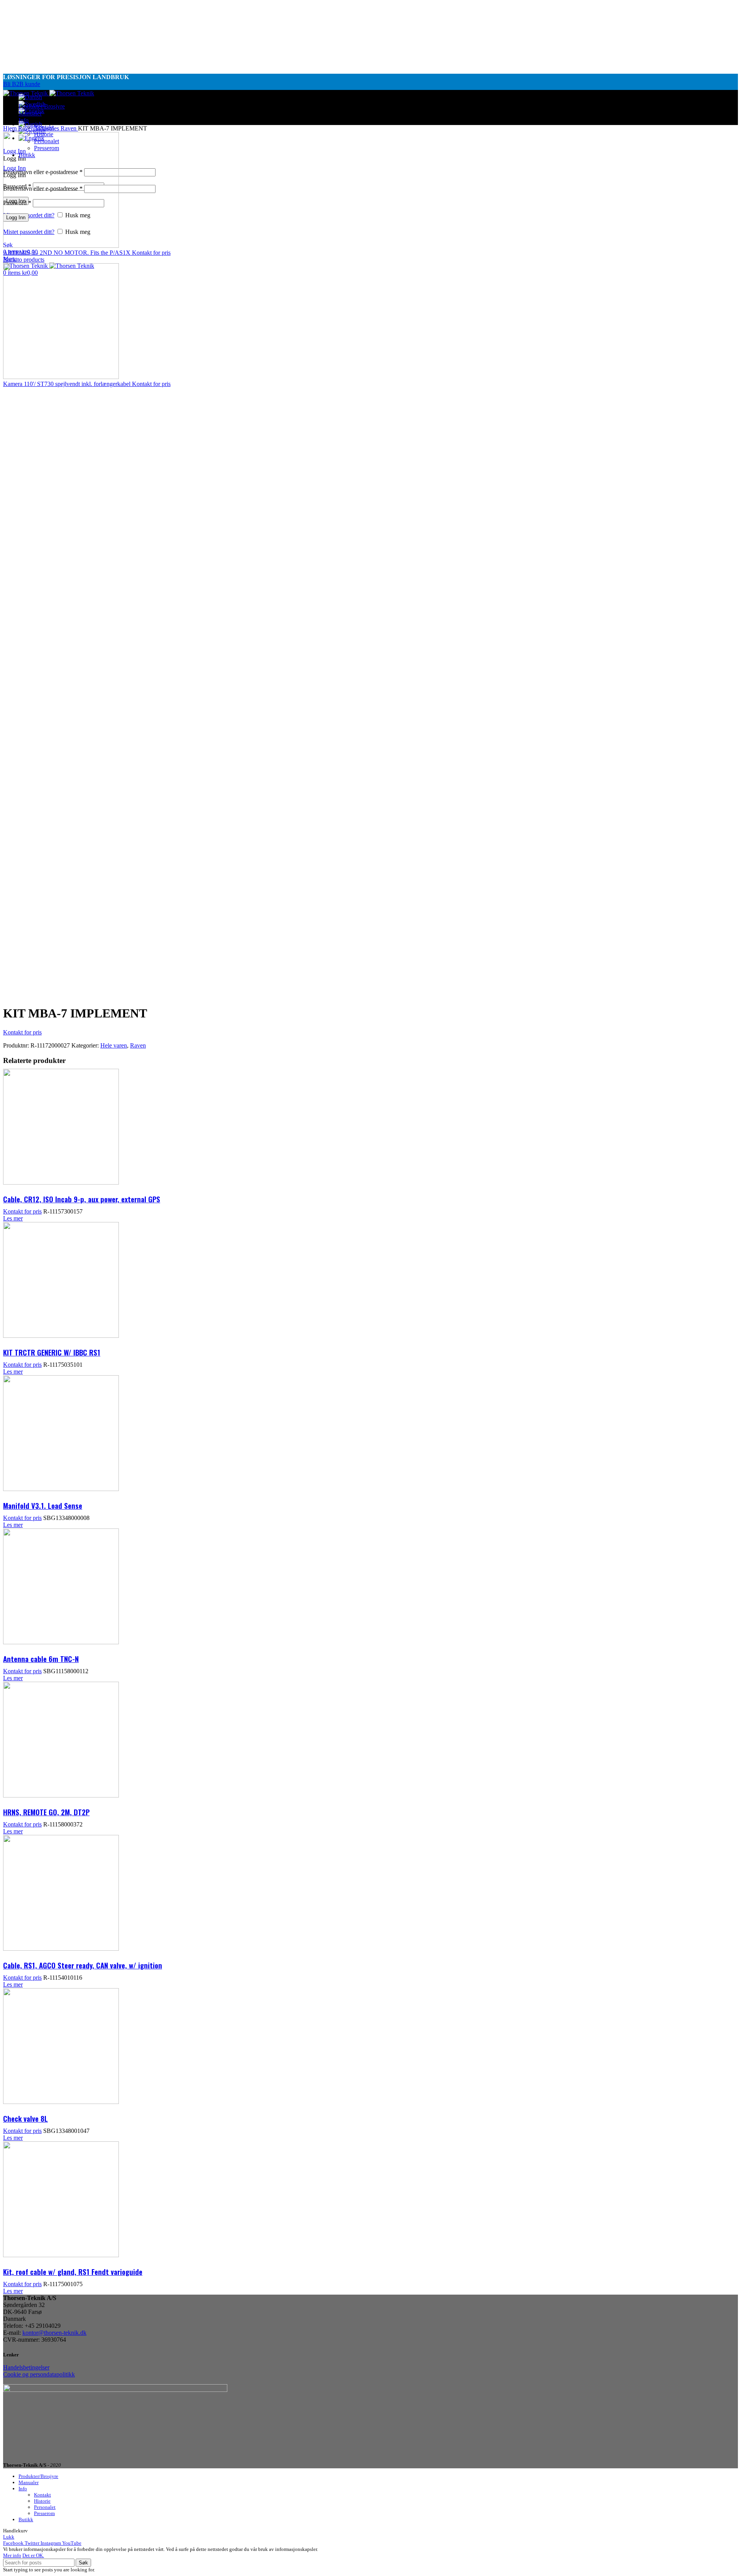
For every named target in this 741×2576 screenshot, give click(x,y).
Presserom (44, 2513)
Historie (42, 2501)
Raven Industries (39, 128)
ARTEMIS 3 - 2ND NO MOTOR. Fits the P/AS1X (68, 253)
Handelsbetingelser (26, 2367)
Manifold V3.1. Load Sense (43, 1505)
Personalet (45, 2507)
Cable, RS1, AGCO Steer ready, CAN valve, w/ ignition (83, 1965)
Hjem (11, 128)
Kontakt (42, 2495)
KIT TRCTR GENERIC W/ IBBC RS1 (52, 1352)
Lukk (9, 2537)
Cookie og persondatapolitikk (39, 2374)
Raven (69, 128)
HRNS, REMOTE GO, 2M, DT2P (46, 1812)
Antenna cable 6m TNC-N (41, 1659)
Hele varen (114, 1045)
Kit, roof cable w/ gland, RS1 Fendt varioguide (73, 2271)
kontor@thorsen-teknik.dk (54, 2333)
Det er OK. (33, 2555)
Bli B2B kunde (22, 84)
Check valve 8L (25, 2118)
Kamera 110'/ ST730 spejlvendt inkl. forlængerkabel (68, 384)
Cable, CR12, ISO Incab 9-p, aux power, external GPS (82, 1199)
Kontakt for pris (151, 253)
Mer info (12, 2555)
